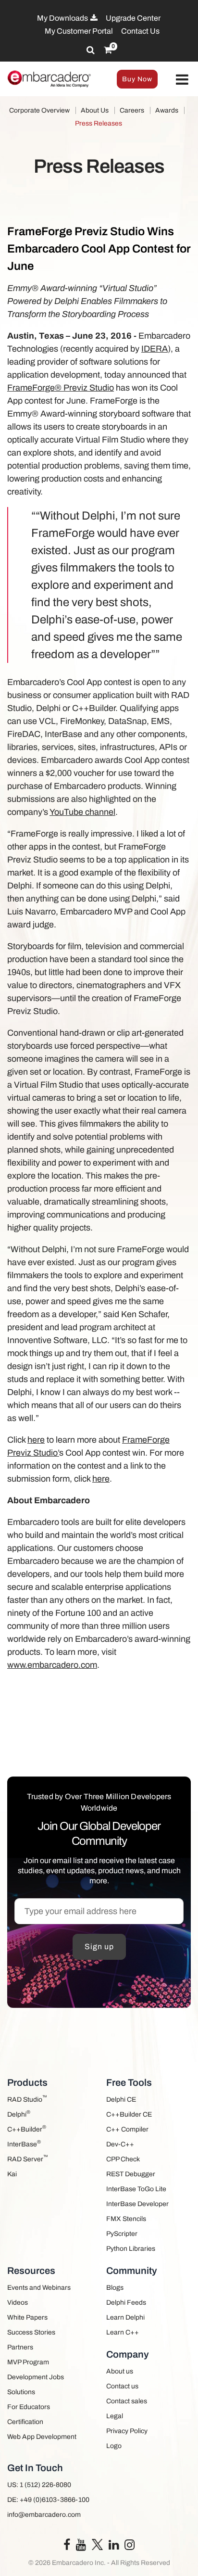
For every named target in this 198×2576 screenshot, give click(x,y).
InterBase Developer (137, 2204)
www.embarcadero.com (52, 1665)
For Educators (29, 2407)
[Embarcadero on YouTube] (81, 2547)
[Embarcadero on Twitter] (97, 2544)
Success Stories (31, 2332)
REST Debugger (131, 2174)
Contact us (122, 2386)
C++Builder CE (129, 2114)
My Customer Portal (79, 31)
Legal (115, 2416)
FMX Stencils (126, 2219)
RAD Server (28, 2158)
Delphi (19, 2113)
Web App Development (42, 2437)
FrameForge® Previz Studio (61, 388)
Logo (114, 2446)
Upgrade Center (133, 18)
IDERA (155, 349)
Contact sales (127, 2401)
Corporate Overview (39, 110)
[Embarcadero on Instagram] (130, 2547)
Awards (167, 110)
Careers (132, 110)
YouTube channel (82, 812)
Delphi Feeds (126, 2303)
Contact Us (140, 31)
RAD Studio (27, 2099)
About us (120, 2371)
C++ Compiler (127, 2129)
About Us (95, 110)
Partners (20, 2347)
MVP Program (28, 2362)
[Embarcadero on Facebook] (67, 2547)
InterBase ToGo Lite (136, 2189)
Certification (25, 2422)
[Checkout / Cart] (108, 50)
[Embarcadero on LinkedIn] (114, 2547)
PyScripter (122, 2234)
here (36, 1440)
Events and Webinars (39, 2288)
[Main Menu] (182, 80)
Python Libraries (131, 2249)
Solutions (21, 2392)
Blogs (115, 2288)
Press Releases (99, 123)
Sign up (99, 1947)
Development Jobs (36, 2377)
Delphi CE (121, 2100)
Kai (12, 2174)
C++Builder (27, 2128)
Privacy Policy (127, 2431)
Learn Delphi (125, 2317)
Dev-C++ (120, 2144)
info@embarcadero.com (44, 2515)
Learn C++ (123, 2332)
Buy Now (137, 79)
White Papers (27, 2317)
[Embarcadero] (49, 79)
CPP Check (123, 2159)
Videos (18, 2303)
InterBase (24, 2143)
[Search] (91, 50)
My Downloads (63, 18)
